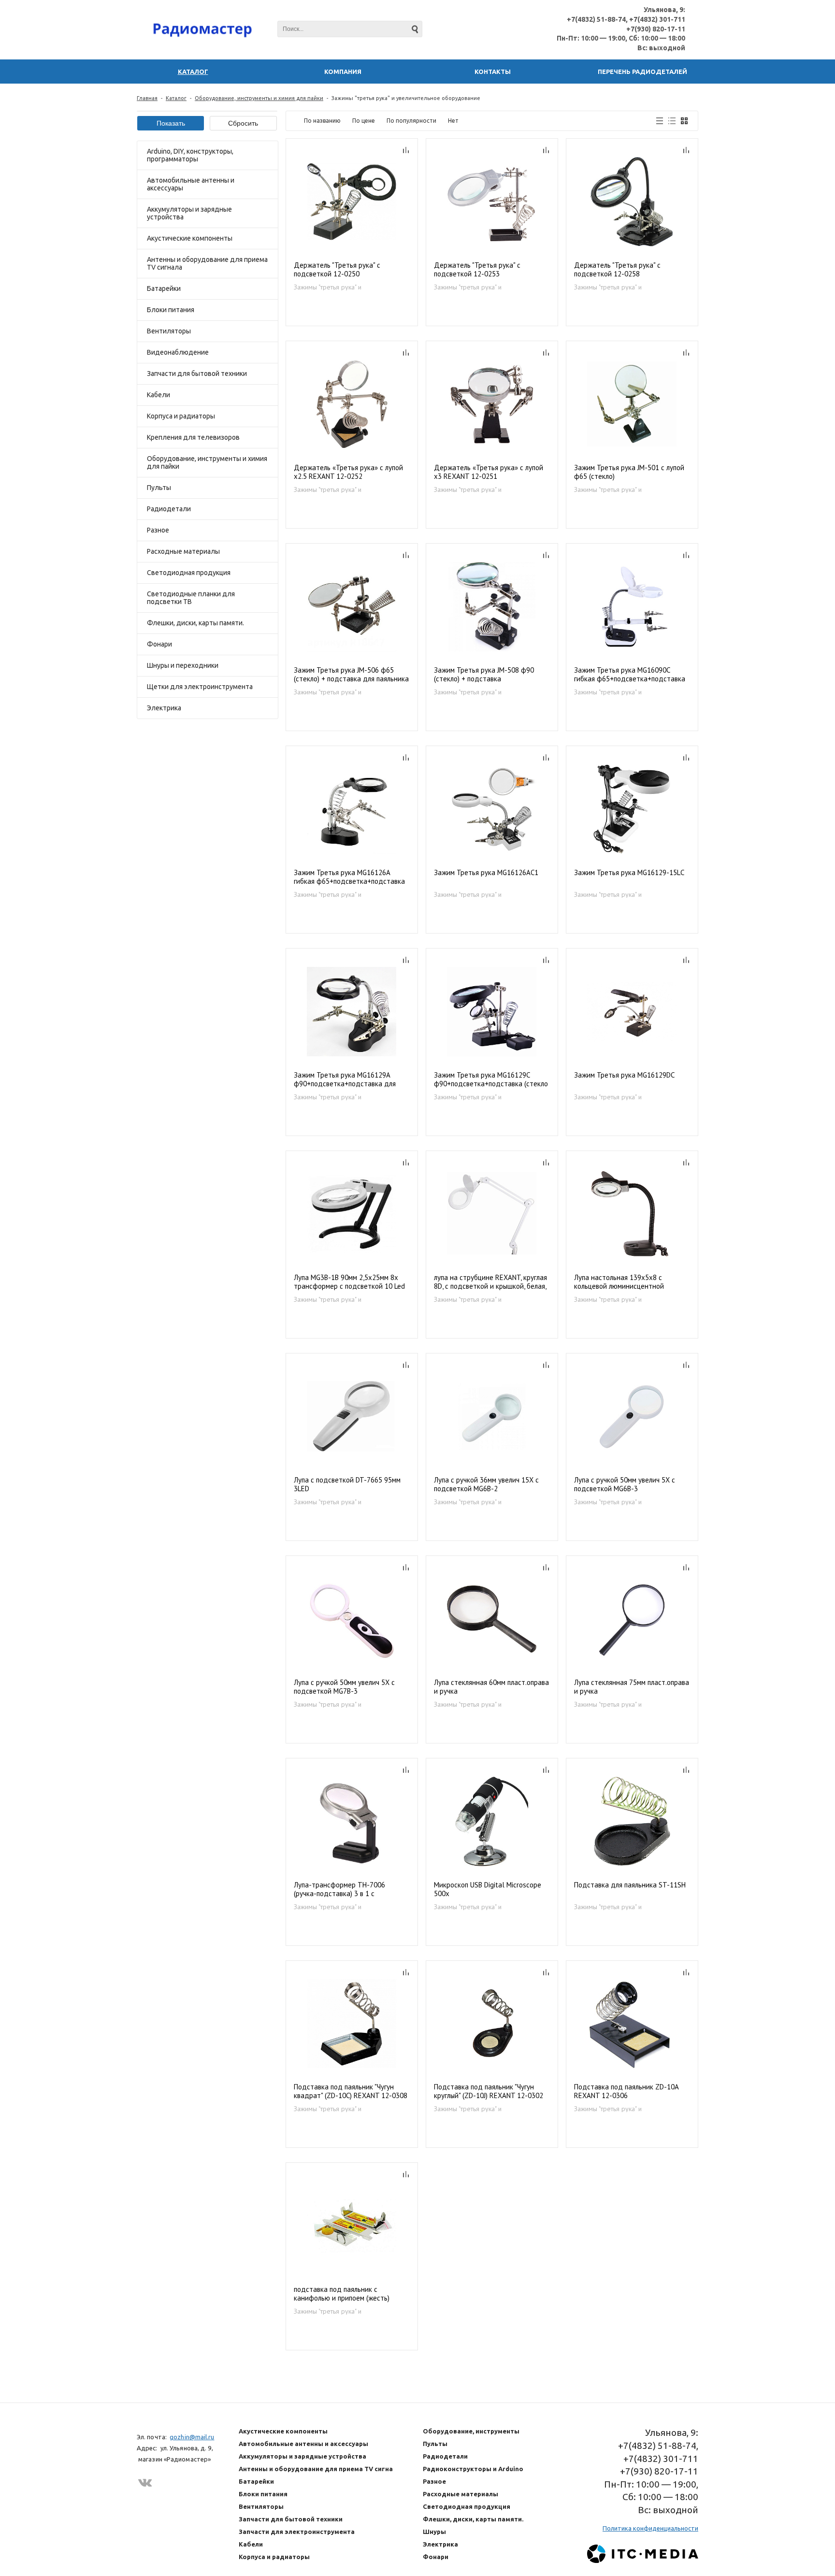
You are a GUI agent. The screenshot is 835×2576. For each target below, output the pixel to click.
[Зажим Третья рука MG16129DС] (632, 1012)
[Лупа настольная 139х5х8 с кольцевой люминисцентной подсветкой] (632, 1214)
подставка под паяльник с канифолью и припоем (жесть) (342, 2294)
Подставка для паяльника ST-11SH (630, 1885)
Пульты (159, 488)
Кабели (158, 395)
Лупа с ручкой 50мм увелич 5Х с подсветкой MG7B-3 (344, 1687)
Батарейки (164, 288)
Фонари (159, 644)
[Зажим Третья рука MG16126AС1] (492, 809)
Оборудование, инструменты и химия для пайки (259, 98)
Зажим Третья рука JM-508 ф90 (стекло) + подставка (484, 675)
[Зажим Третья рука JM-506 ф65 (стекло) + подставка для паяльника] (352, 607)
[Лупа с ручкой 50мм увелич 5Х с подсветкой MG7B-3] (352, 1619)
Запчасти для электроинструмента (297, 2532)
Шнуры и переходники (183, 665)
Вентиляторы (169, 331)
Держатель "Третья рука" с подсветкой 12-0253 (477, 270)
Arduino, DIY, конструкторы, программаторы (190, 155)
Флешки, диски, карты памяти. (195, 623)
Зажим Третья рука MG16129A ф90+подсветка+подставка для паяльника (345, 1080)
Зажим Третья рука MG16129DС (625, 1075)
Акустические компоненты (190, 238)
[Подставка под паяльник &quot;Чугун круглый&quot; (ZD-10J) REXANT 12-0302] (492, 2024)
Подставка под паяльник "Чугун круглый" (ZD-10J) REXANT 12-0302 (489, 2091)
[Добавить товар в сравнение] (406, 150)
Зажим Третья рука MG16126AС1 (486, 873)
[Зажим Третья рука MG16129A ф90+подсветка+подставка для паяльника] (352, 1012)
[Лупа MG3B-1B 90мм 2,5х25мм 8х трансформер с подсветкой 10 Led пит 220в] (352, 1214)
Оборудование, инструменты (471, 2431)
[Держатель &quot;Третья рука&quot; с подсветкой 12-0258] (632, 202)
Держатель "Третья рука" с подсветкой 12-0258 (617, 270)
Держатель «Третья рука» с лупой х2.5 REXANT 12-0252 (348, 472)
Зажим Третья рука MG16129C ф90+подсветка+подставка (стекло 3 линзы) (491, 1080)
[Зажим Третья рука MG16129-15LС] (632, 809)
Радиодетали (169, 509)
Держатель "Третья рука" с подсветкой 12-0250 (337, 270)
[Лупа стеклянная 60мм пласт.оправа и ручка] (492, 1619)
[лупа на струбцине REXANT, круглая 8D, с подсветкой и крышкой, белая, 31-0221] (492, 1214)
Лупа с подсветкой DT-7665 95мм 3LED (347, 1484)
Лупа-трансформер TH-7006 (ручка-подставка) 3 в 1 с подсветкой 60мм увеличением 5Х (348, 1890)
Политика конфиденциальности (650, 2528)
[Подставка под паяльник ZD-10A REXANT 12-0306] (632, 2024)
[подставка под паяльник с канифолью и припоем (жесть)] (352, 2226)
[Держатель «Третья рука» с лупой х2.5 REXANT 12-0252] (352, 404)
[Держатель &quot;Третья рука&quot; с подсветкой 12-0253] (492, 202)
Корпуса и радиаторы (181, 416)
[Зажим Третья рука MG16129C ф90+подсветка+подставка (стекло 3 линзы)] (492, 1012)
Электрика (164, 708)
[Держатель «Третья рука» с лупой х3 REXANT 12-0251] (492, 404)
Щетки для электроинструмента (200, 687)
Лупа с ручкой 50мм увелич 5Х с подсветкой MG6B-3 (625, 1484)
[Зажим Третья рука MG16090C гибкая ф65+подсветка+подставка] (632, 607)
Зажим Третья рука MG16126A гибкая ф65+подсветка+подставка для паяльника (349, 877)
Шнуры (434, 2532)
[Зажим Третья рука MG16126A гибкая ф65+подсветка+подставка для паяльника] (352, 809)
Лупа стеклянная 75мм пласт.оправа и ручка (632, 1687)
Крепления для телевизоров (193, 437)
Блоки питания (171, 310)
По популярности (411, 121)
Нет (453, 121)
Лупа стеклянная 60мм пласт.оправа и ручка (491, 1687)
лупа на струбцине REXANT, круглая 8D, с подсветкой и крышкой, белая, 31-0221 (490, 1282)
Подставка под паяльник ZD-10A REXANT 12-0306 (626, 2091)
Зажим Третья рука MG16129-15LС (629, 873)
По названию (322, 121)
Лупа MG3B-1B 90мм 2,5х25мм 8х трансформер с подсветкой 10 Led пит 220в (349, 1282)
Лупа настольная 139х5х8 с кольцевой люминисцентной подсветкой (619, 1282)
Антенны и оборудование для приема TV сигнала (207, 263)
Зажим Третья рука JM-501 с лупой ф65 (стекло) (629, 472)
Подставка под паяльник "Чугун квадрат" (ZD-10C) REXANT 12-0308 (351, 2091)
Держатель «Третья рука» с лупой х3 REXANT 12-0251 (489, 472)
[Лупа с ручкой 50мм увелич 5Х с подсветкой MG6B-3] (632, 1417)
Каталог (176, 98)
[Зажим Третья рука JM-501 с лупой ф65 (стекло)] (632, 404)
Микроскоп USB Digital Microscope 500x (488, 1889)
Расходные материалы (183, 551)
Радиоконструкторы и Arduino (473, 2469)
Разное (158, 530)
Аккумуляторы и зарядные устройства (189, 213)
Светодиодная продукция (189, 573)
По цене (364, 121)
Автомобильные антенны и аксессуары (191, 184)
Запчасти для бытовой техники (197, 374)
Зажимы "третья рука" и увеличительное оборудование (341, 287)
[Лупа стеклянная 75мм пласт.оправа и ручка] (632, 1619)
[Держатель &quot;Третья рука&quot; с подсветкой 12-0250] (352, 202)
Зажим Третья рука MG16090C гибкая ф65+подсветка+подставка (630, 675)
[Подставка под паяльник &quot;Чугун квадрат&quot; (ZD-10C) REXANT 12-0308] (352, 2024)
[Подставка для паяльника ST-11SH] (632, 1821)
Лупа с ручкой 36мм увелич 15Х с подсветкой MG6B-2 (486, 1484)
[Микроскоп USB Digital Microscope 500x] (492, 1821)
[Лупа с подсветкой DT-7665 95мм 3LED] (352, 1417)
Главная (147, 98)
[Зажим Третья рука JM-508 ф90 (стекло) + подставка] (492, 607)
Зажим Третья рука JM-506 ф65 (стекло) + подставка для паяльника (351, 675)
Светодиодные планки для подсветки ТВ (191, 598)
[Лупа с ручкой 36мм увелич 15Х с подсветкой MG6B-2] (492, 1417)
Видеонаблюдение (178, 352)
